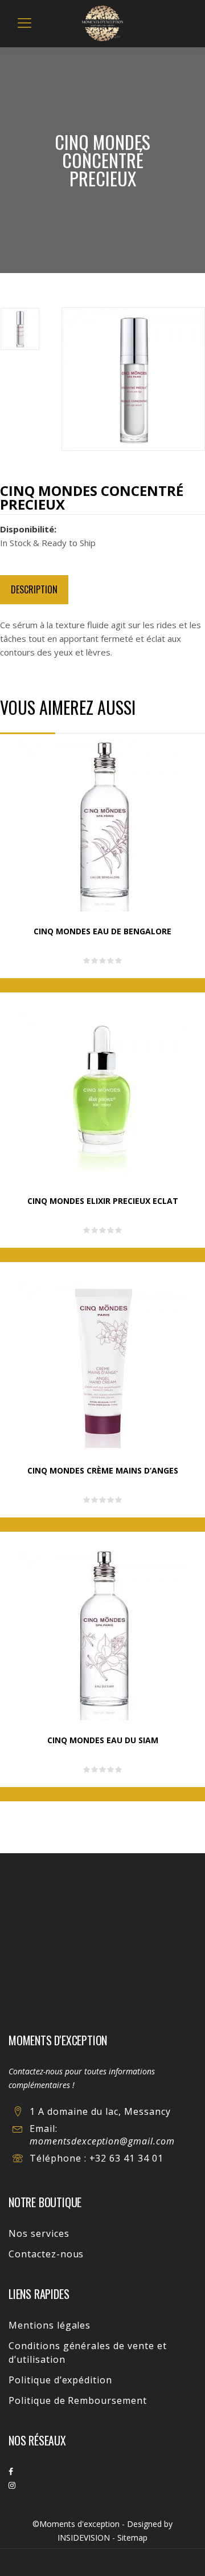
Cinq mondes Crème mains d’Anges (103, 1470)
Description (34, 589)
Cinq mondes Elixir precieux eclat (103, 1201)
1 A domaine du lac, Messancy (100, 2111)
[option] (31, 331)
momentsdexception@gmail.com (102, 2141)
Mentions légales (50, 2325)
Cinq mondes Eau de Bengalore (102, 931)
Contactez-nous (46, 2254)
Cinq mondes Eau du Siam (103, 1740)
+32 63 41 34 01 (126, 2158)
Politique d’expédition (60, 2380)
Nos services (39, 2233)
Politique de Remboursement (78, 2400)
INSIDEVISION (84, 2538)
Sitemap (132, 2538)
